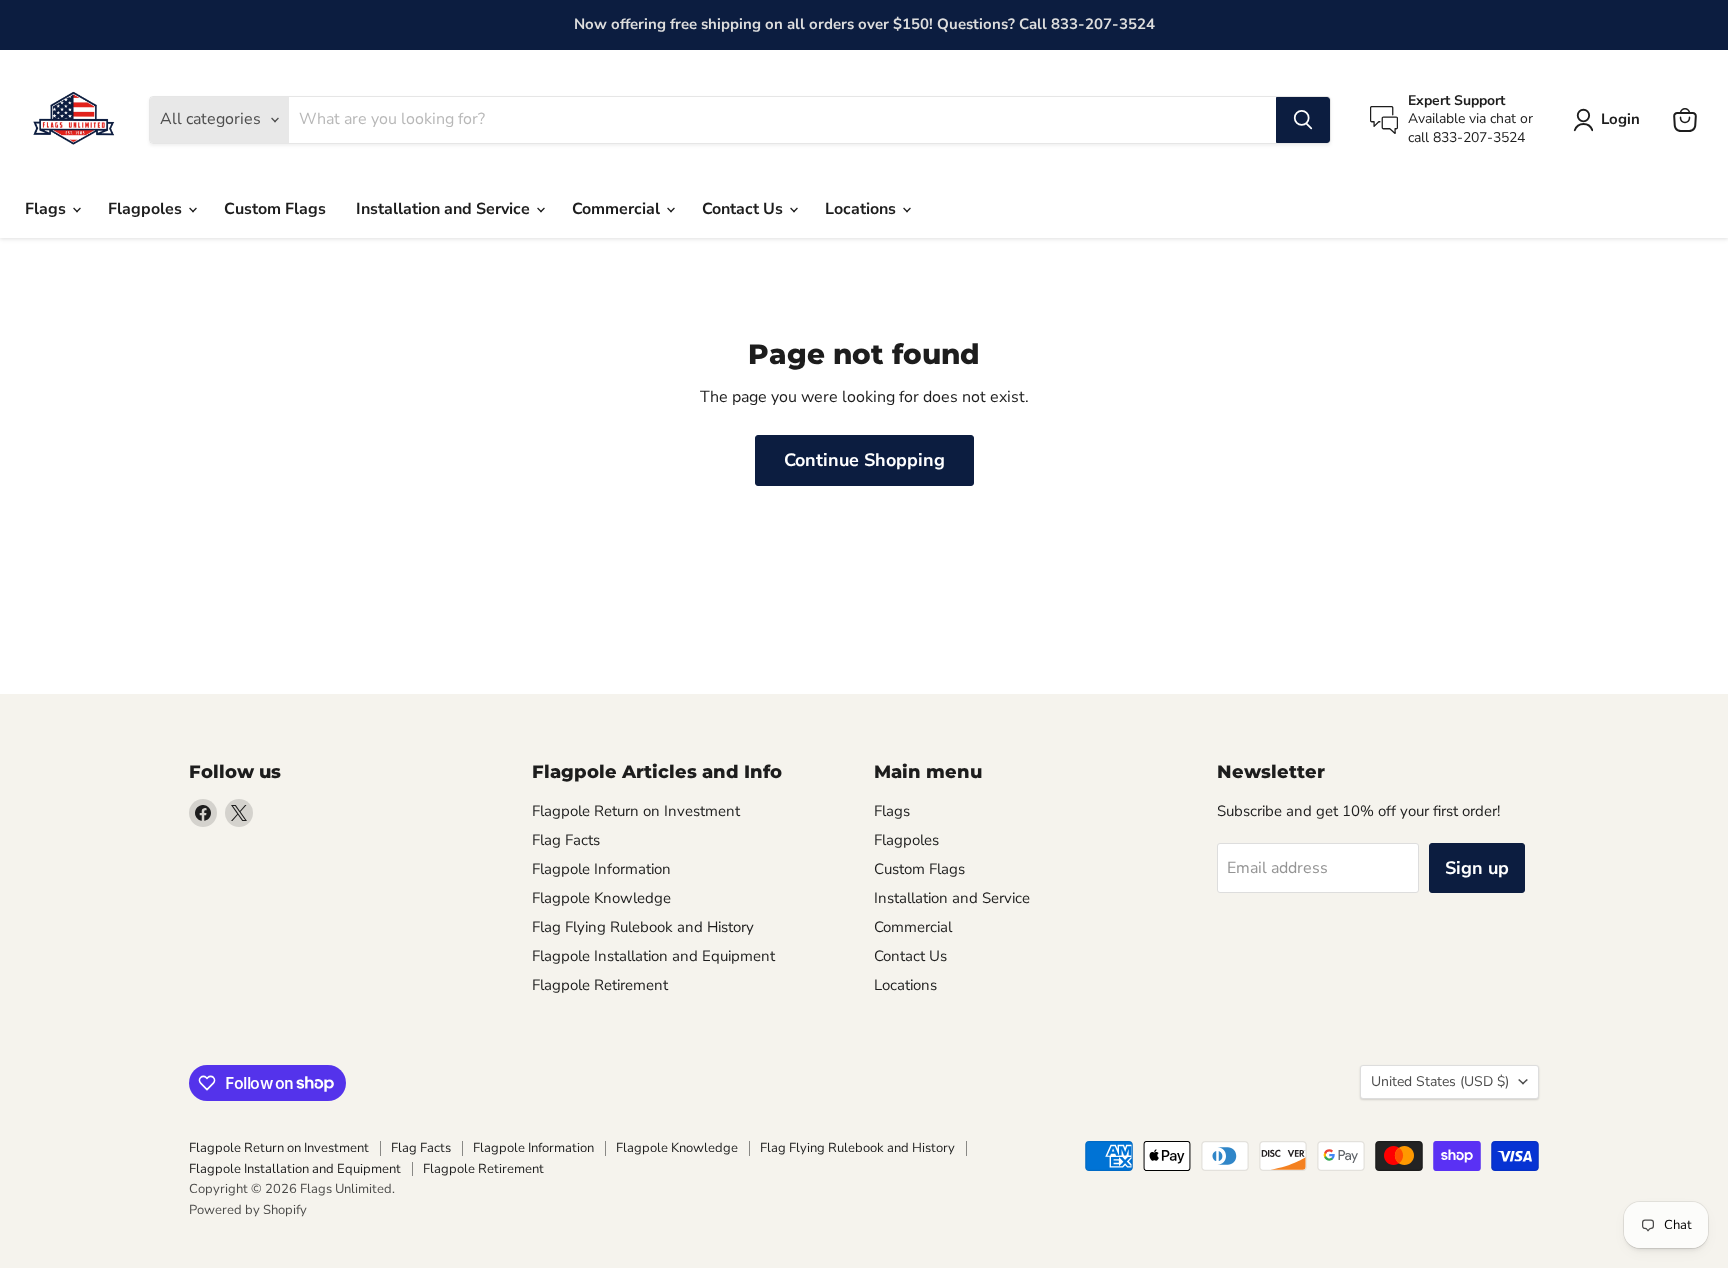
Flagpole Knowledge (601, 898)
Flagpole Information (601, 869)
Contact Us (744, 209)
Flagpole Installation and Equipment (653, 956)
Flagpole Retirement (600, 985)
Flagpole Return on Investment (636, 811)
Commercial (618, 209)
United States (1440, 1081)
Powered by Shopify (248, 1210)
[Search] (1303, 120)
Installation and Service (445, 209)
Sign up (1477, 868)
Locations (862, 209)
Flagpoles (147, 209)
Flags (47, 209)
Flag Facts (566, 840)
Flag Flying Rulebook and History (643, 927)
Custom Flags (275, 209)
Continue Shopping (864, 460)
